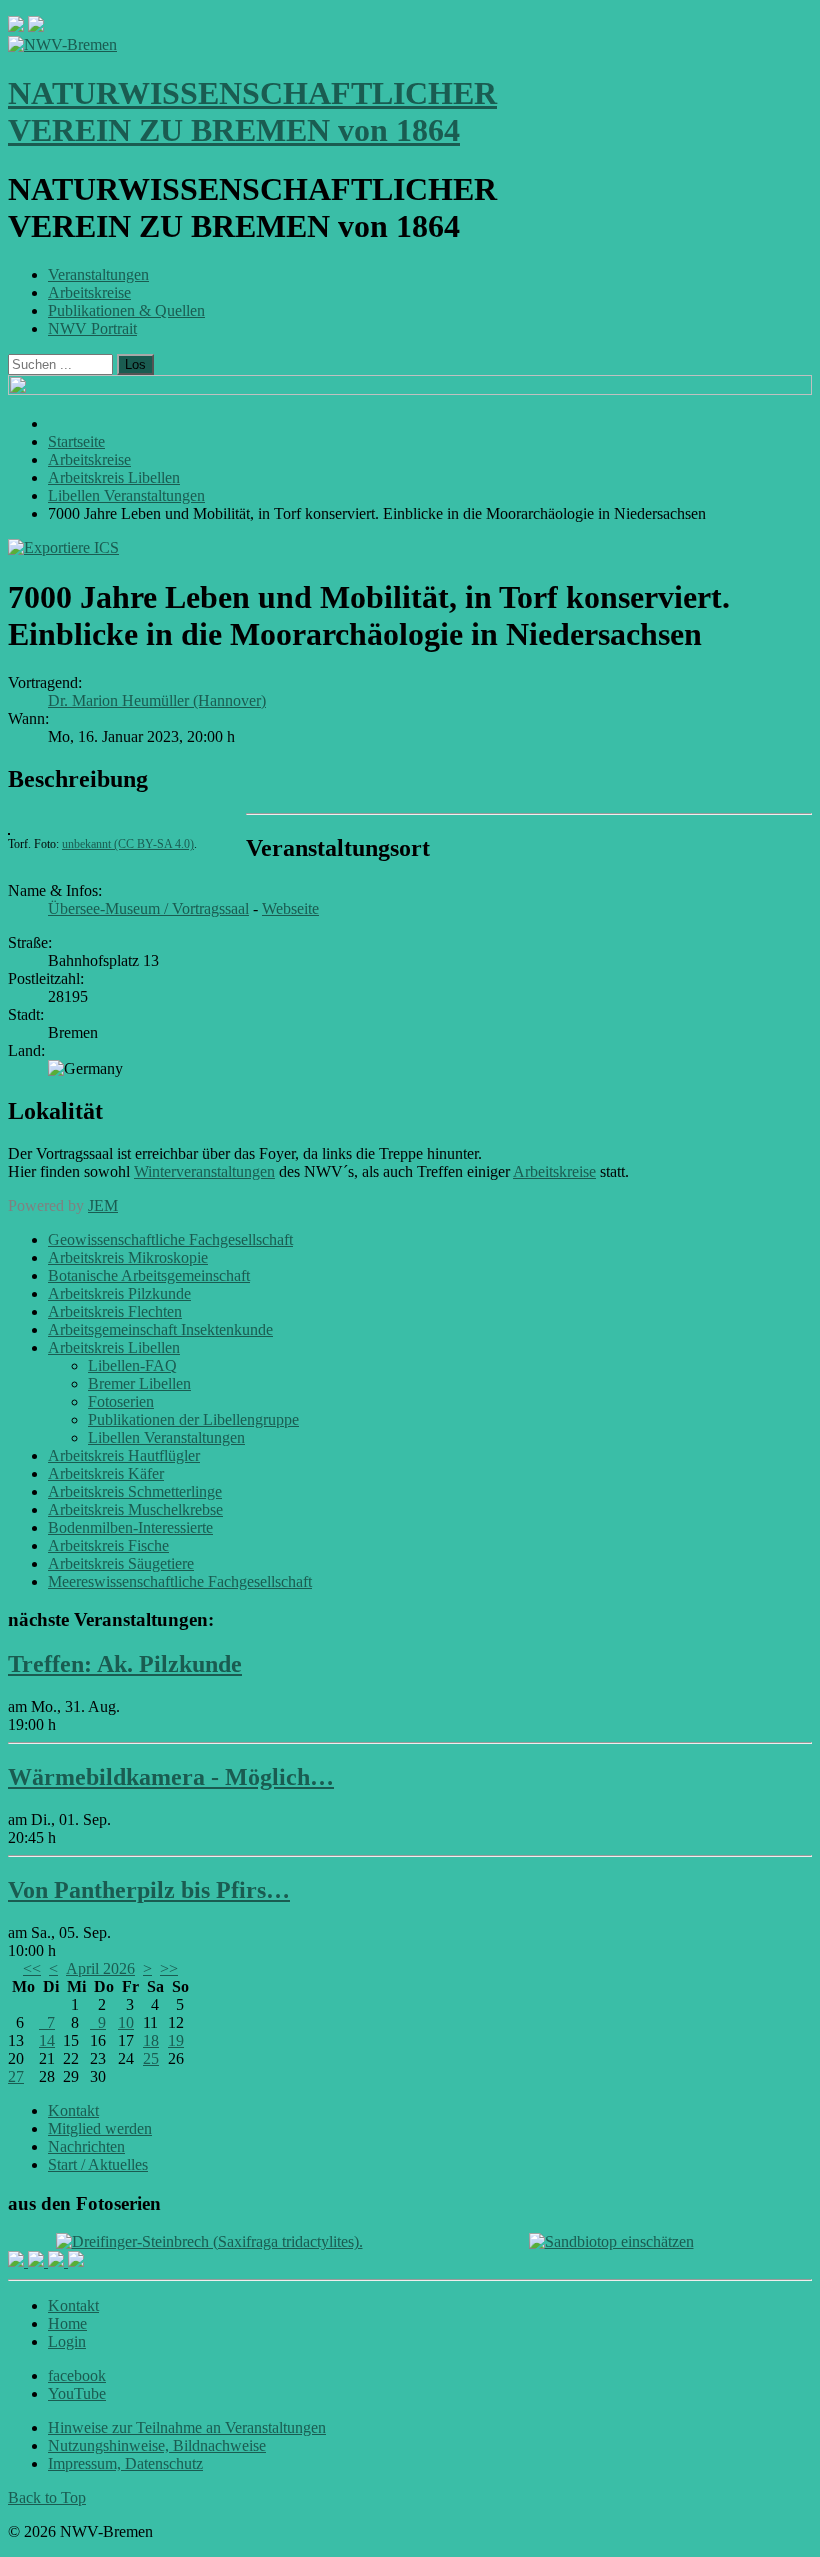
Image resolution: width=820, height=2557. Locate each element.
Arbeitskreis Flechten (115, 1311)
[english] (16, 26)
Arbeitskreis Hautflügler (124, 1455)
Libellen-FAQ (132, 1365)
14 (47, 2040)
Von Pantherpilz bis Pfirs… (149, 1890)
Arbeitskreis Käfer (106, 1473)
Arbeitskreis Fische (108, 1545)
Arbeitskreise (89, 292)
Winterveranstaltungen (204, 1171)
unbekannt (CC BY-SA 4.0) (128, 844)
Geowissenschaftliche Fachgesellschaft (170, 1239)
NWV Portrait (92, 328)
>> (169, 1968)
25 (151, 2058)
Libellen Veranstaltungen (166, 1437)
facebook (77, 2375)
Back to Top (47, 2497)
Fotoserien (121, 1401)
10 (126, 2022)
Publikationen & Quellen (126, 310)
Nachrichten (86, 2146)
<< (32, 1968)
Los (135, 364)
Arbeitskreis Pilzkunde (119, 1293)
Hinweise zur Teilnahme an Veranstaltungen (187, 2427)
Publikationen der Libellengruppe (193, 1419)
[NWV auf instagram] (38, 2261)
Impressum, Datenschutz (125, 2463)
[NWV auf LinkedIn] (58, 2261)
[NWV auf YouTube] (76, 2261)
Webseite (290, 908)
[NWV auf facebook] (18, 2261)
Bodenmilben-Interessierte (130, 1527)
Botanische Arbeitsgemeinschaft (149, 1275)
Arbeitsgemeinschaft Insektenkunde (160, 1329)
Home (67, 2323)
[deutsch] (36, 26)
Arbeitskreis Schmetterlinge (135, 1491)
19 (176, 2040)
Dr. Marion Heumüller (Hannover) (157, 700)
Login (67, 2341)
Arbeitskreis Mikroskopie (128, 1257)
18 (151, 2040)
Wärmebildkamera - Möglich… (171, 1777)
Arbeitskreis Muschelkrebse (135, 1509)
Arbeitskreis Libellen (114, 1347)
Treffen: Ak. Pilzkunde (125, 1664)
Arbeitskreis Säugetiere (121, 1563)
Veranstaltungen (98, 274)
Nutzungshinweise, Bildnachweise (157, 2445)
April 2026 (100, 1968)
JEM (103, 1205)
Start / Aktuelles (98, 2164)
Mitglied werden (100, 2128)
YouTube (77, 2393)
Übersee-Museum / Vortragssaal (148, 908)
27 (16, 2076)
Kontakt (73, 2110)
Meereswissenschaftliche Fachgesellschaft (180, 1581)
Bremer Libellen (139, 1383)
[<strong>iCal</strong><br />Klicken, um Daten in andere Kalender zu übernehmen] (63, 547)
